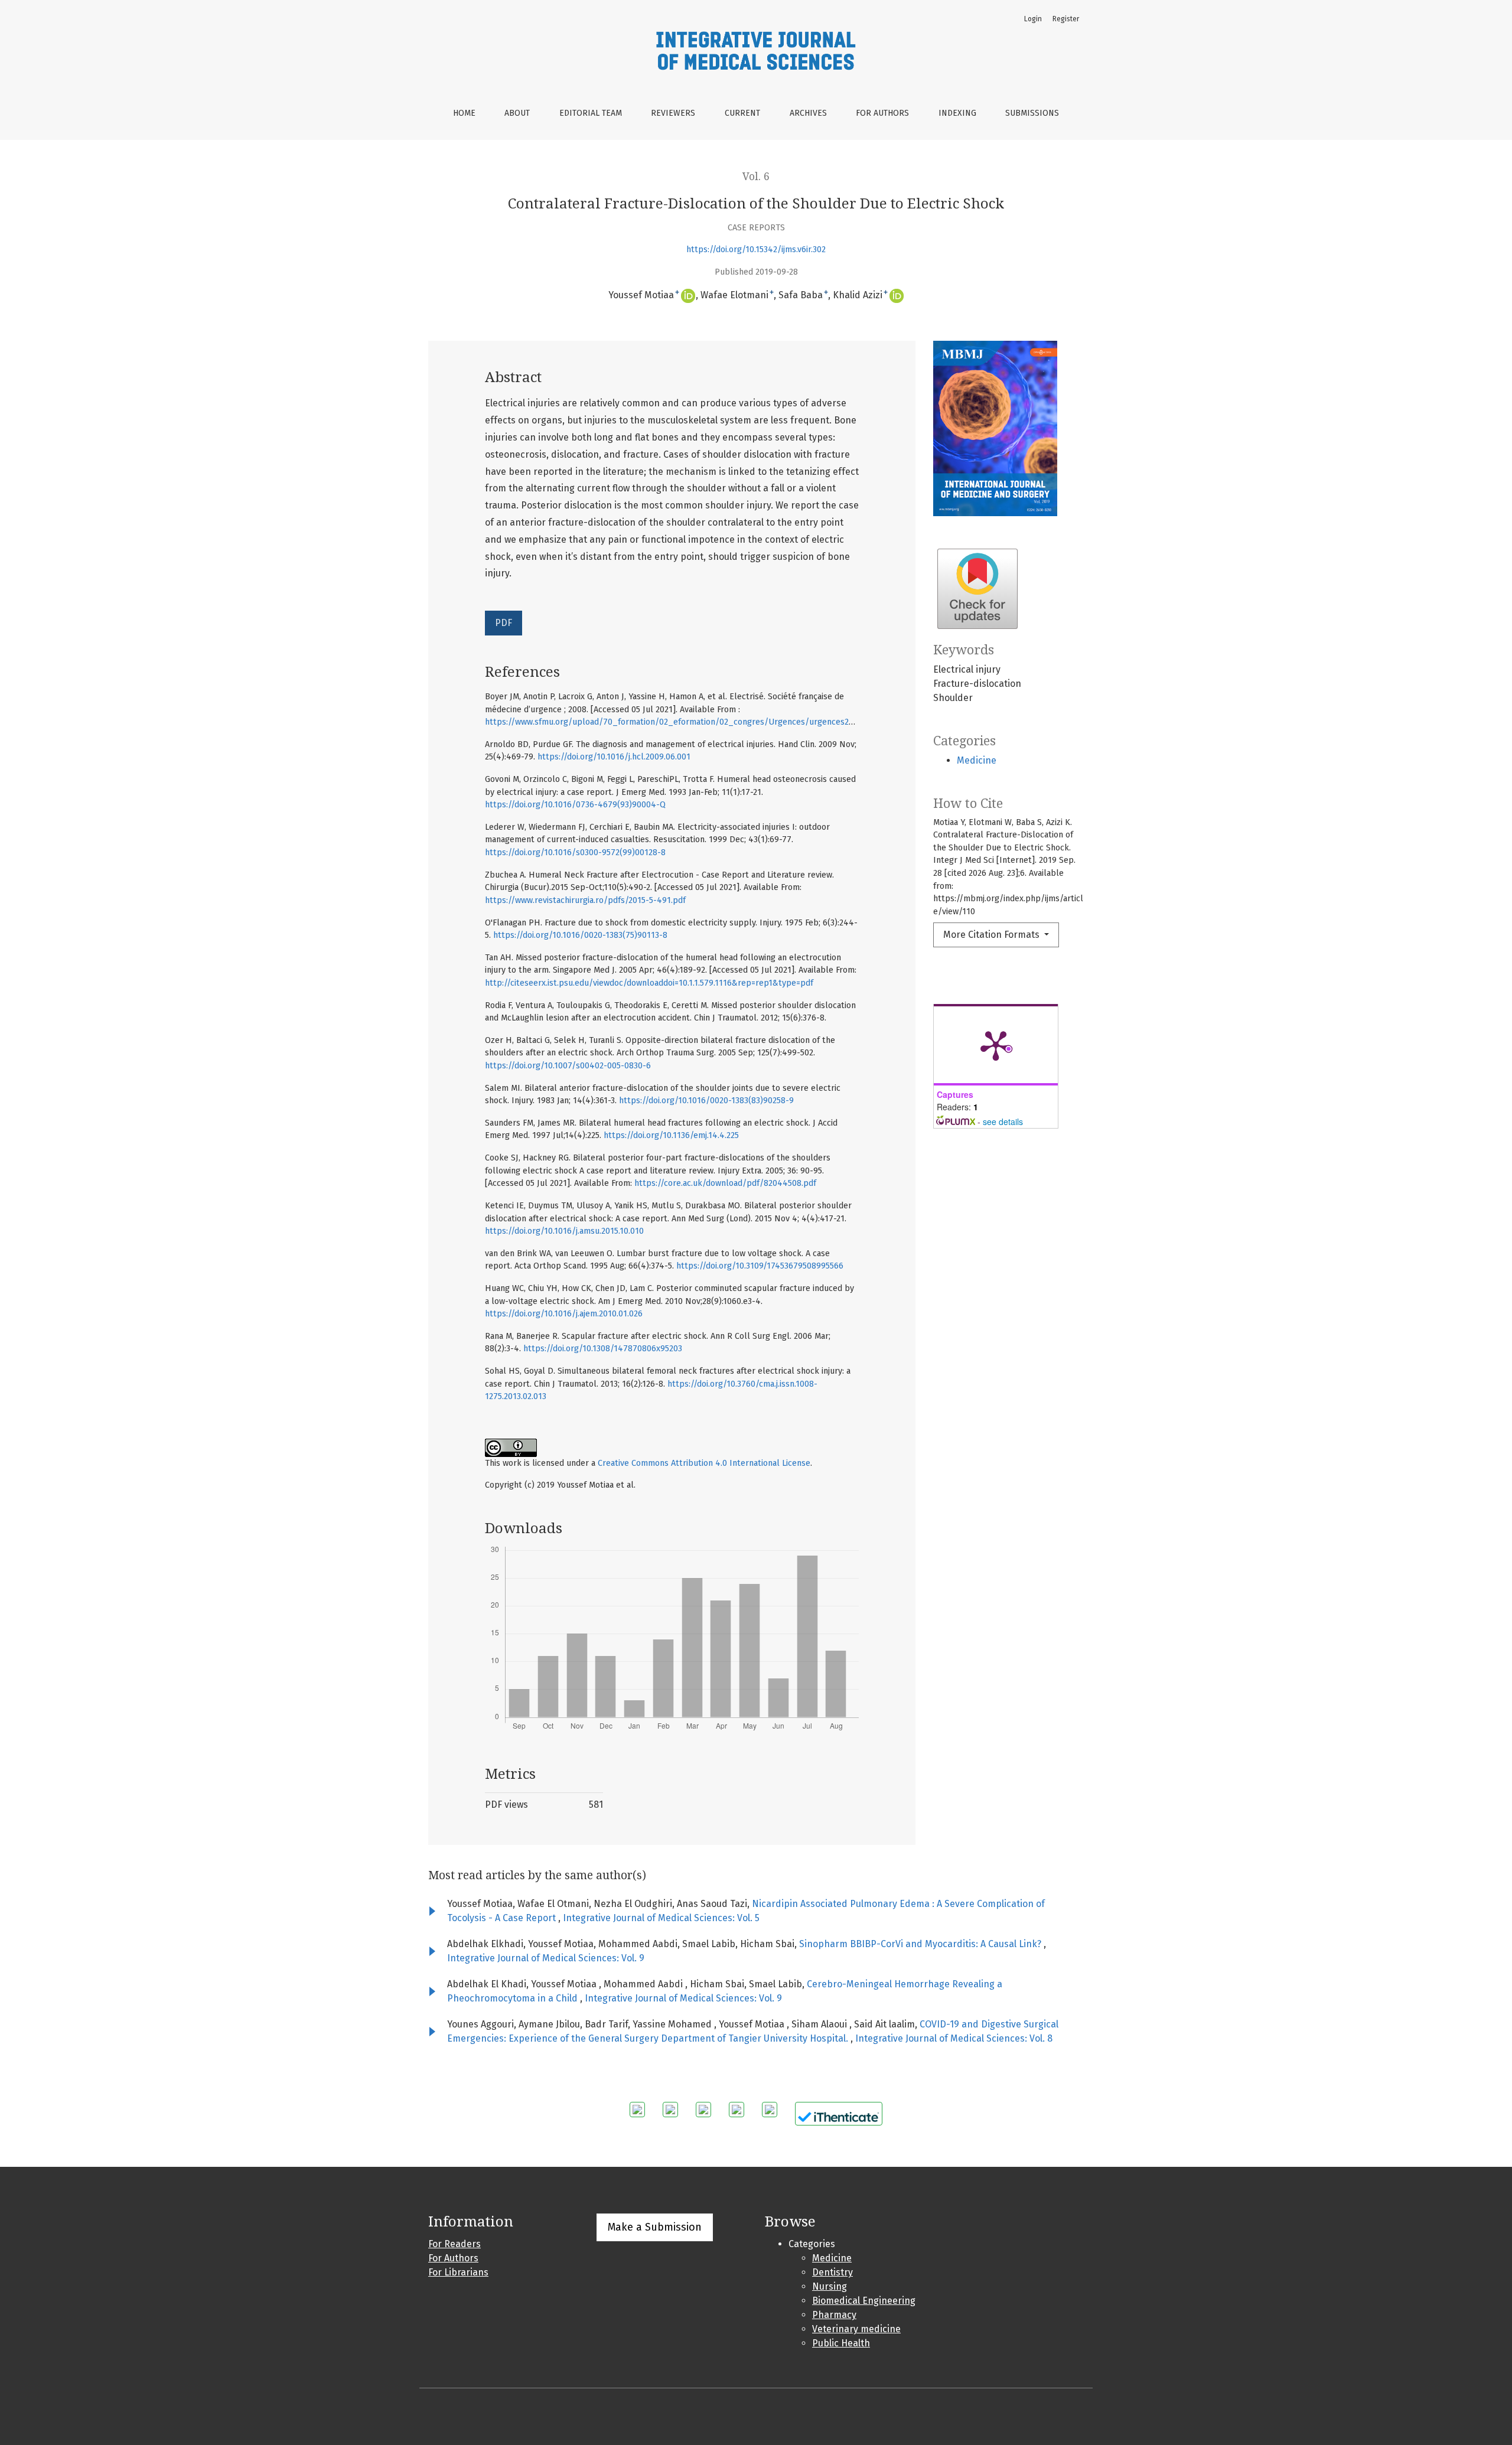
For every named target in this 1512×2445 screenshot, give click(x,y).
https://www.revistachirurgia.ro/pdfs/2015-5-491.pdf (585, 900)
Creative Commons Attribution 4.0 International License (704, 1463)
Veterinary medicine (856, 2329)
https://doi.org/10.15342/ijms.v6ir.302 (756, 250)
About (517, 113)
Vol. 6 (756, 177)
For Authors (882, 113)
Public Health (841, 2343)
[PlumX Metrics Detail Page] (996, 1045)
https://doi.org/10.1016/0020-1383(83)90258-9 (706, 1101)
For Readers (454, 2244)
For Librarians (458, 2272)
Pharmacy (834, 2315)
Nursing (830, 2286)
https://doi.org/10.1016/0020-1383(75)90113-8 (580, 935)
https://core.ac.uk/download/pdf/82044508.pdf (725, 1183)
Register (1066, 19)
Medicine (977, 760)
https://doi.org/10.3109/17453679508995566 (760, 1266)
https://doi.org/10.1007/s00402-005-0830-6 (568, 1066)
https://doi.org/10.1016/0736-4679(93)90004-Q (575, 805)
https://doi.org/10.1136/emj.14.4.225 (671, 1135)
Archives (808, 113)
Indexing (957, 113)
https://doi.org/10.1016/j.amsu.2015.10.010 (564, 1231)
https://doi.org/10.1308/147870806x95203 (603, 1349)
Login (1033, 19)
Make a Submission (655, 2227)
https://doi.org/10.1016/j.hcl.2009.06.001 (614, 757)
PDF (504, 623)
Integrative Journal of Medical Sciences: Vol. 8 (954, 2038)
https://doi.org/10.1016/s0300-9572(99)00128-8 (575, 853)
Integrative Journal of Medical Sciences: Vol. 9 (546, 1958)
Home (464, 113)
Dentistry (832, 2272)
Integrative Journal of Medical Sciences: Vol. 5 (661, 1918)
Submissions (1032, 113)
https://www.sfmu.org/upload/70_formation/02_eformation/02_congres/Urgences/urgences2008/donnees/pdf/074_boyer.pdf (731, 722)
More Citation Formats (993, 935)
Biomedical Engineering (864, 2301)
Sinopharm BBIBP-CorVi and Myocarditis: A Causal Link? (921, 1944)
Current (742, 113)
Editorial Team (591, 113)
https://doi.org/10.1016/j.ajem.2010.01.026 (564, 1314)
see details (1003, 1122)
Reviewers (673, 113)
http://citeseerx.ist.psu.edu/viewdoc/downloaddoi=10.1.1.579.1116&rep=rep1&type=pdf (649, 983)
